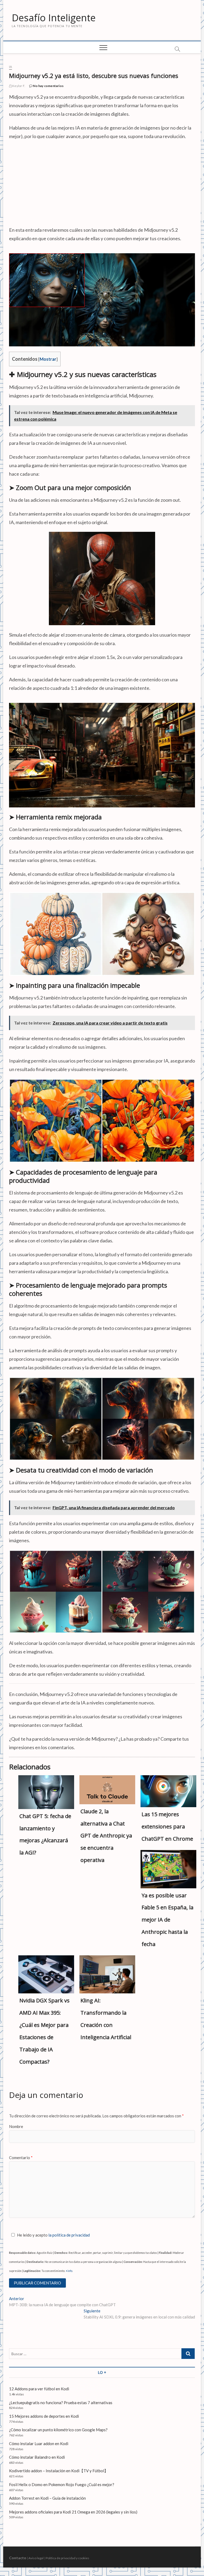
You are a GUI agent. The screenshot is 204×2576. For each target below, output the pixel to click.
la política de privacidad (69, 2235)
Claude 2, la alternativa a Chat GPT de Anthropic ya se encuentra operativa (106, 1836)
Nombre (16, 2126)
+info (69, 2271)
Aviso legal (36, 2558)
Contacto (18, 2558)
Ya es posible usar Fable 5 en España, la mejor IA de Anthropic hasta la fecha (167, 1920)
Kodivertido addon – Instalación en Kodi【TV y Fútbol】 (59, 2471)
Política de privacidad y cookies (67, 2558)
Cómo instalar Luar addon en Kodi (39, 2444)
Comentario (21, 2158)
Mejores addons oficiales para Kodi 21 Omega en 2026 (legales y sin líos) (73, 2512)
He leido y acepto (53, 2235)
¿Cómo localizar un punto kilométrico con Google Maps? (58, 2430)
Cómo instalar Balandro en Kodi (37, 2457)
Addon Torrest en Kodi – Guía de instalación (47, 2498)
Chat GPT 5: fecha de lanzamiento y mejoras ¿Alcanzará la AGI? (45, 1834)
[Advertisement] (102, 183)
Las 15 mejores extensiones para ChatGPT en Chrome (167, 1826)
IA (10, 67)
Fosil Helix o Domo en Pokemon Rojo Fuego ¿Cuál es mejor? (62, 2484)
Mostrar (48, 359)
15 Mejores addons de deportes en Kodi (44, 2416)
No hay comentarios (48, 86)
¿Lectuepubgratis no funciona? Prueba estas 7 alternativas (61, 2403)
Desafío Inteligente (54, 18)
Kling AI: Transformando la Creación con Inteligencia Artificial (106, 2019)
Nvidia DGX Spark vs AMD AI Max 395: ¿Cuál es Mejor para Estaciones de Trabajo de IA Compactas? (44, 2031)
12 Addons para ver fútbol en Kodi (39, 2389)
